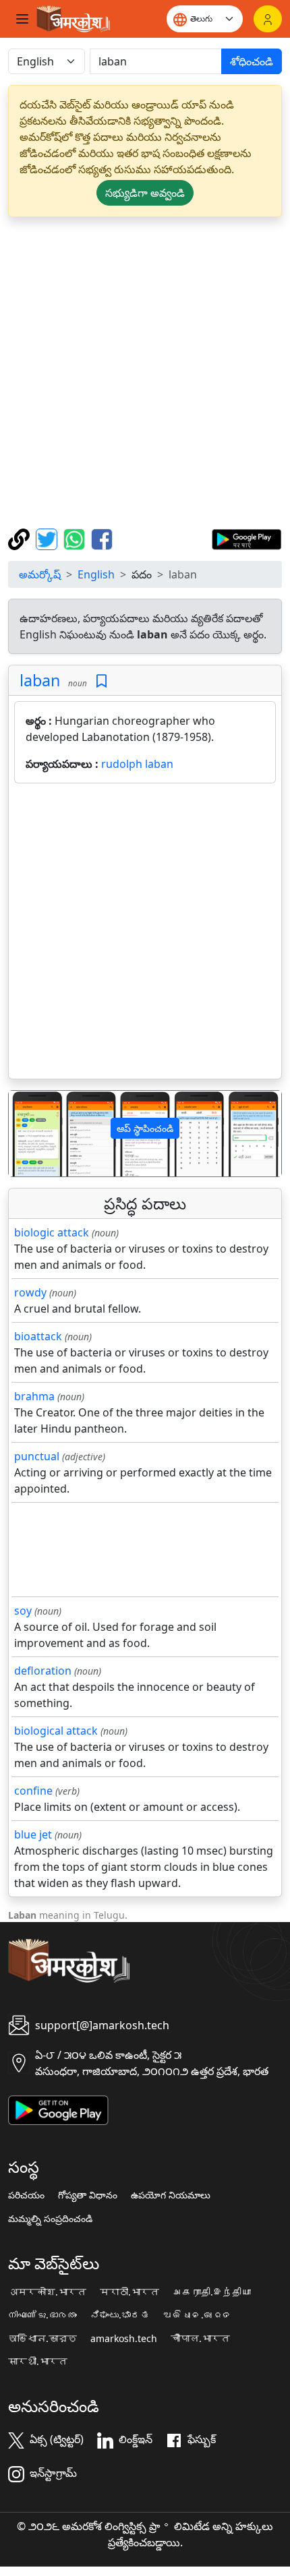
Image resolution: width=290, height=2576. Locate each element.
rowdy (30, 1292)
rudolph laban (137, 764)
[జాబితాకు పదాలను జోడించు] (101, 681)
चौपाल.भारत (200, 2339)
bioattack (38, 1336)
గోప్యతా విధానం (88, 2195)
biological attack (56, 1731)
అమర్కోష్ (40, 574)
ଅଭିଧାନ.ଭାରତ (198, 2315)
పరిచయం (26, 2195)
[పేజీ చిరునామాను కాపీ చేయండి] (21, 538)
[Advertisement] (145, 373)
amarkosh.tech (124, 2339)
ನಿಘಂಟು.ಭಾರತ (120, 2315)
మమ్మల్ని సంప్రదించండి (50, 2219)
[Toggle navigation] (22, 19)
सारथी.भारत (38, 2362)
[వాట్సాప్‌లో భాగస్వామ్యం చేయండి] (76, 538)
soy (23, 1611)
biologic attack (52, 1232)
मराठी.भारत (129, 2292)
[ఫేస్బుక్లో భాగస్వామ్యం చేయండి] (102, 538)
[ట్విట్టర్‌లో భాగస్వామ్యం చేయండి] (48, 538)
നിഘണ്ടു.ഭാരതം (42, 2315)
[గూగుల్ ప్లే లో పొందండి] (246, 538)
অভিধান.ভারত (42, 2339)
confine (33, 1791)
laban (40, 680)
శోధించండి (252, 61)
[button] (29, 1134)
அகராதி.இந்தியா (212, 2292)
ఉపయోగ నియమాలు (171, 2195)
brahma (34, 1396)
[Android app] (58, 2109)
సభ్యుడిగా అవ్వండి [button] (145, 193)
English (96, 574)
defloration (43, 1671)
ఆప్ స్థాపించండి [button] (145, 1128)
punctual (37, 1456)
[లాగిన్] (268, 19)
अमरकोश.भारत (47, 2292)
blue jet (33, 1834)
